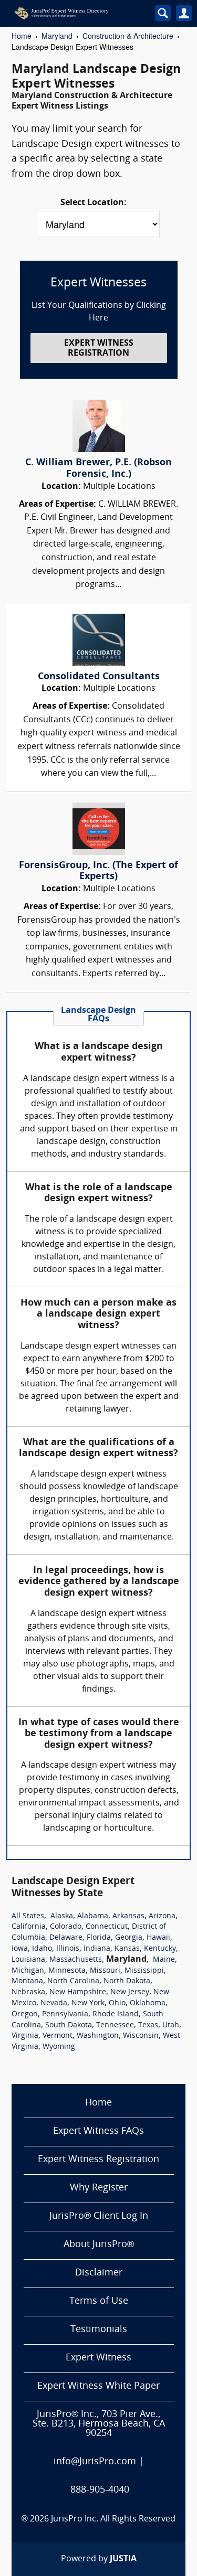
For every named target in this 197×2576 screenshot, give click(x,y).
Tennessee (115, 2025)
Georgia (129, 1938)
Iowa (20, 1949)
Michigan (28, 1971)
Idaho (42, 1949)
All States (28, 1916)
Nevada (54, 2003)
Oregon (25, 2014)
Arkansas (128, 1916)
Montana (27, 1981)
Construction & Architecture (128, 36)
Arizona (162, 1916)
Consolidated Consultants (99, 677)
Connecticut (107, 1927)
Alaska (62, 1916)
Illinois (68, 1949)
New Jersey (130, 1992)
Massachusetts (76, 1960)
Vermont (58, 2036)
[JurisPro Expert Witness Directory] (76, 13)
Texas (148, 2025)
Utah (171, 2025)
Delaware (66, 1938)
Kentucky (160, 1949)
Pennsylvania (65, 2014)
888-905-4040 (100, 2490)
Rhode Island (116, 2014)
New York (88, 2003)
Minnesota (67, 1971)
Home (22, 36)
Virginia (25, 2036)
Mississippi (144, 1971)
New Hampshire (78, 1992)
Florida (99, 1938)
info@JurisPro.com (95, 2462)
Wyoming (59, 2047)
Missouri (105, 1971)
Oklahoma (148, 2003)
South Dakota (69, 2025)
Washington (98, 2036)
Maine (164, 1960)
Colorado (66, 1927)
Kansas (127, 1949)
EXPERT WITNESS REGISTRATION (99, 349)
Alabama (93, 1916)
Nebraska (28, 1992)
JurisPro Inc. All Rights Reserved (113, 2519)
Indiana (97, 1949)
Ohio (117, 2003)
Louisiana (28, 1960)
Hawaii (158, 1938)
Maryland (57, 36)
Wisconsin (141, 2036)
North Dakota (127, 1981)
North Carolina (73, 1981)
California (29, 1927)
